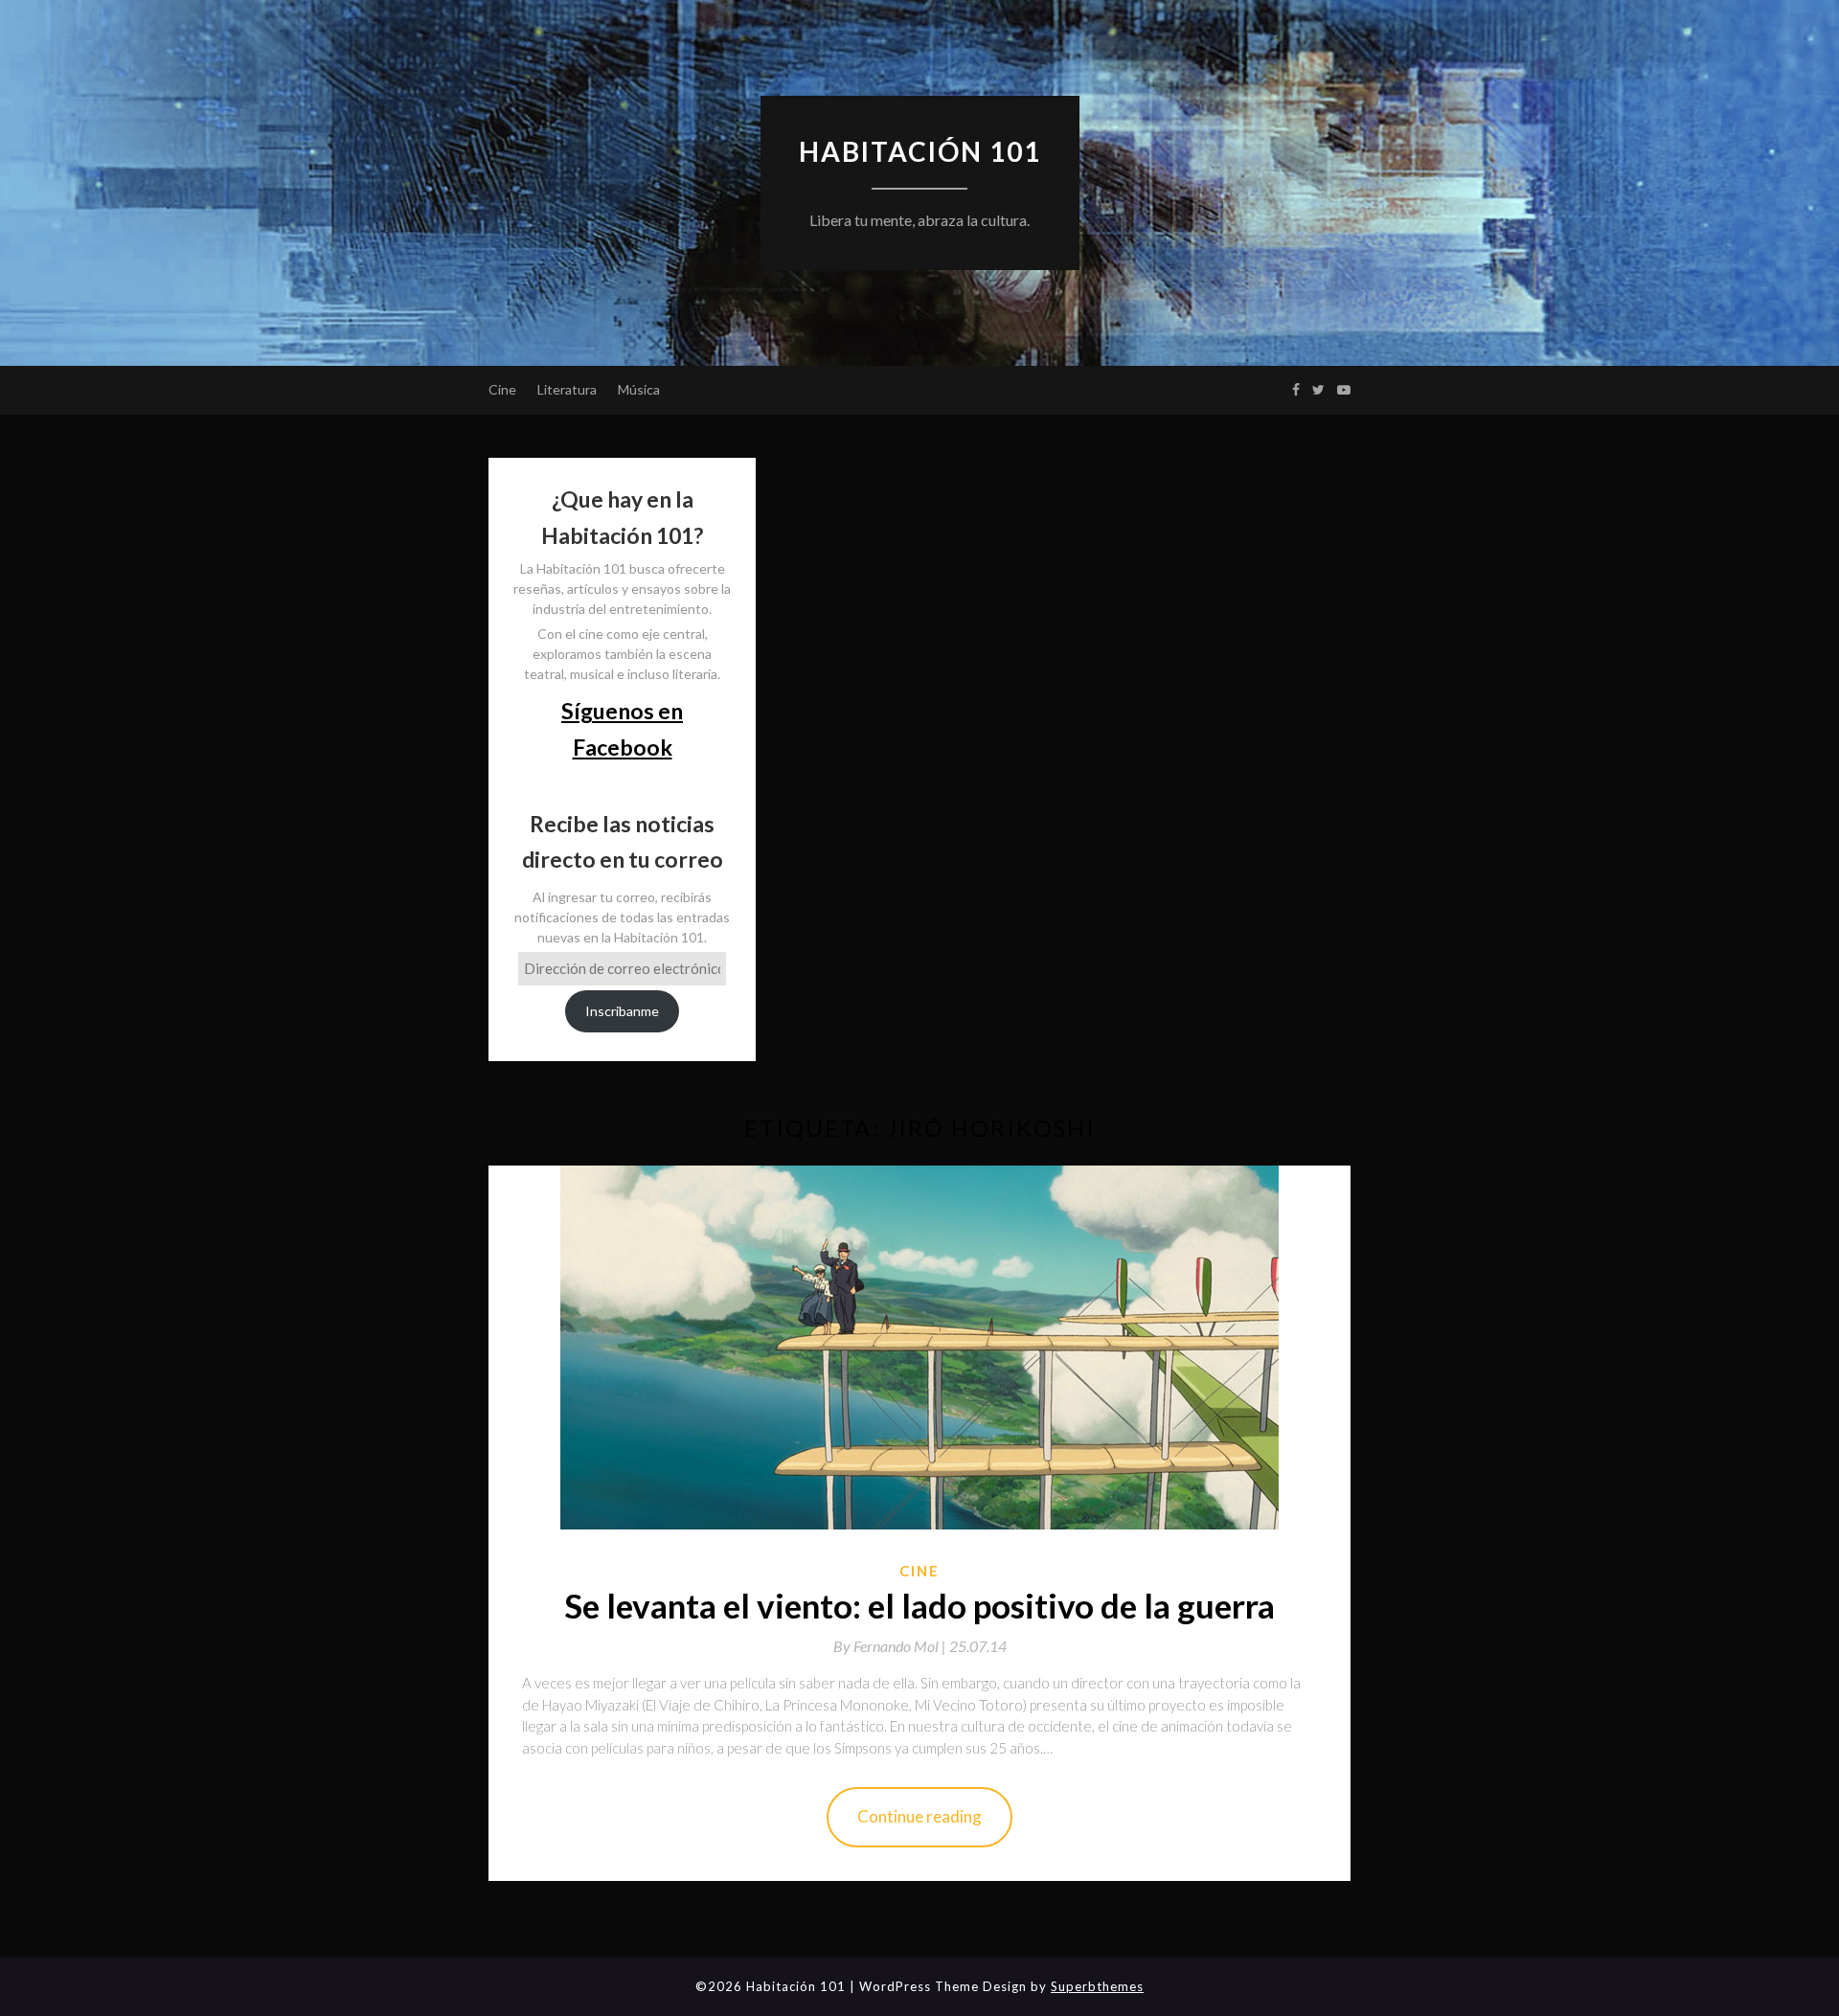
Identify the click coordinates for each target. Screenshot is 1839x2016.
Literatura (567, 389)
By (891, 1646)
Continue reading (919, 1816)
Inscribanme (622, 1011)
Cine (502, 389)
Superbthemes (1097, 1986)
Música (639, 389)
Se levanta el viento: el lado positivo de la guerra (919, 1605)
